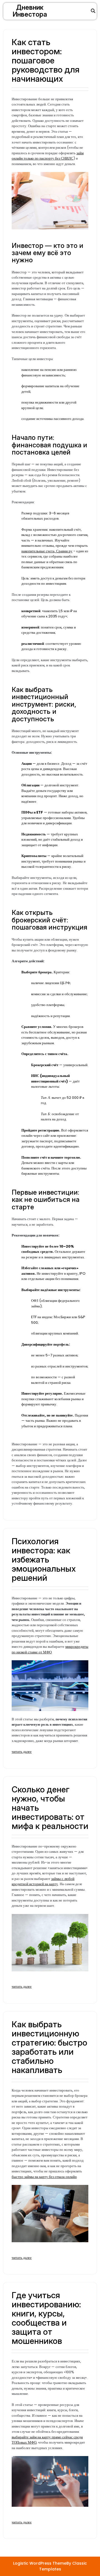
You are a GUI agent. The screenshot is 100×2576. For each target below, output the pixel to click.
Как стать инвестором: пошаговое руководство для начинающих (46, 60)
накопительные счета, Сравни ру (47, 551)
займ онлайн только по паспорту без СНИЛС (48, 156)
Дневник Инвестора (30, 11)
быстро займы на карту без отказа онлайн (44, 2177)
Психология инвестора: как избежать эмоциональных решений (44, 1559)
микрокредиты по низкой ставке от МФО (50, 1649)
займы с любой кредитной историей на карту (43, 1881)
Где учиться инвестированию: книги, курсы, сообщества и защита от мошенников (46, 2318)
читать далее (22, 1752)
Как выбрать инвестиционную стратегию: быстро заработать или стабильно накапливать (49, 2047)
